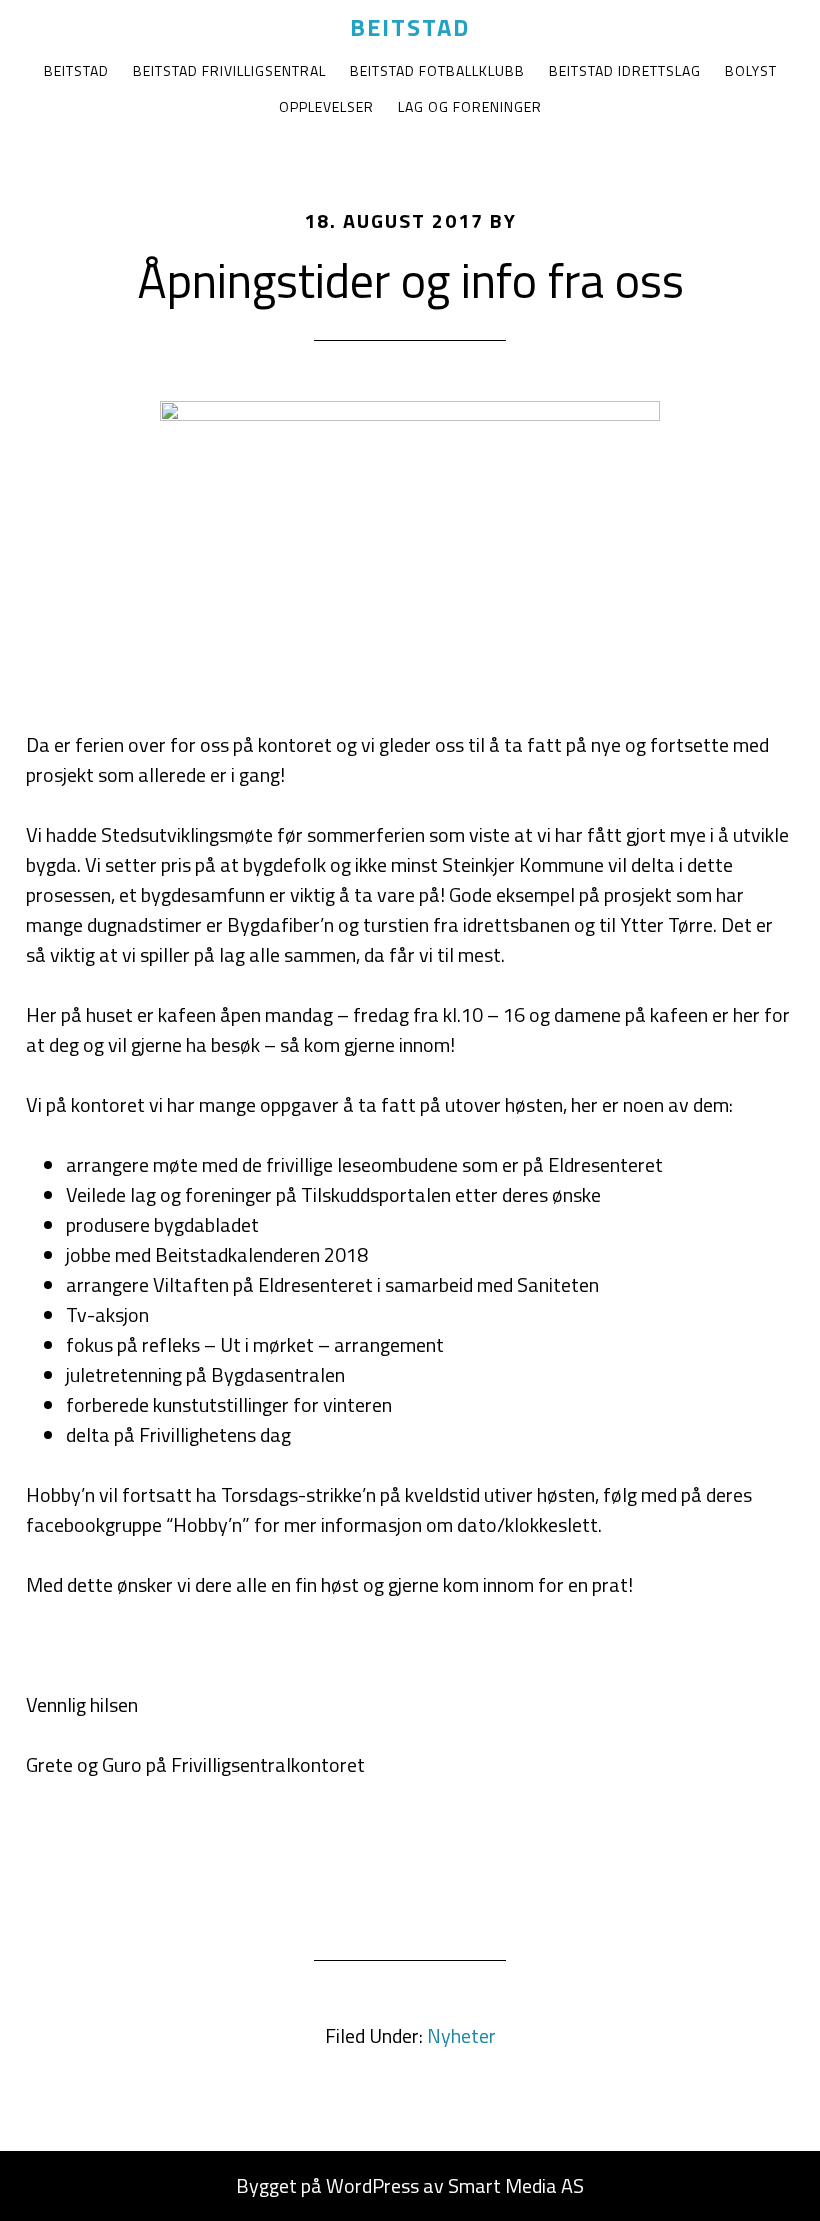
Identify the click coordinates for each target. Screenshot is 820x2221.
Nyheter (461, 2035)
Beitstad (410, 27)
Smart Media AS (516, 2185)
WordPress (372, 2185)
